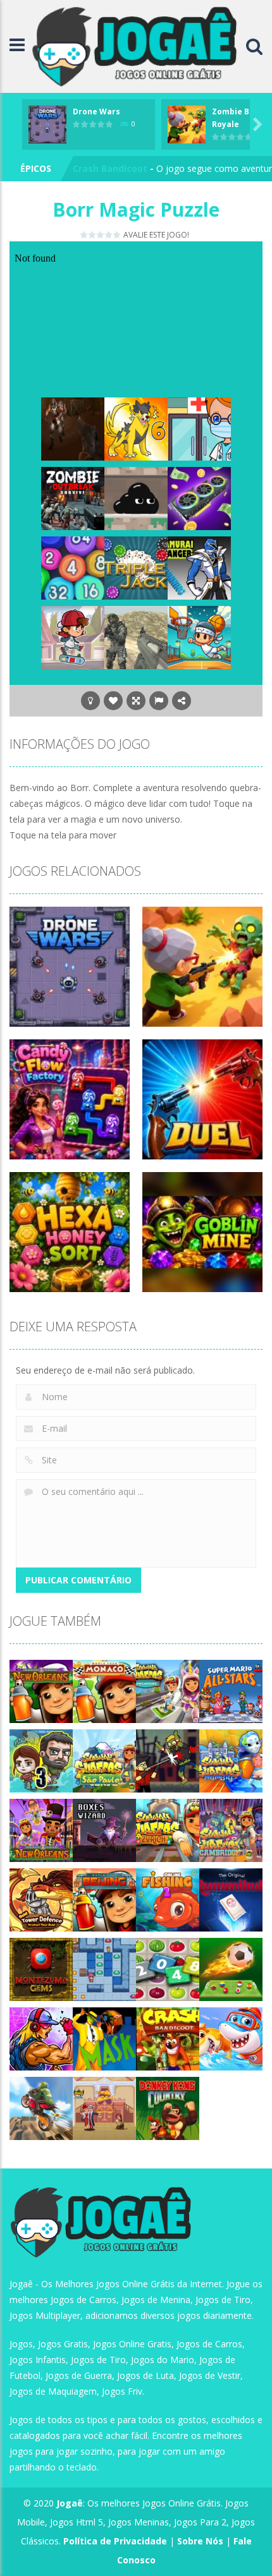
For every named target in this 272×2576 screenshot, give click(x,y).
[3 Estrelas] (101, 235)
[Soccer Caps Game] (231, 1968)
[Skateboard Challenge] (73, 637)
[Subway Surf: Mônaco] (104, 1690)
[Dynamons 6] (136, 428)
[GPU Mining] (199, 498)
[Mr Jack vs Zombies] (168, 1760)
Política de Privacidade (115, 2541)
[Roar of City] (41, 2038)
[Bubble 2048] (73, 567)
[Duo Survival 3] (41, 1760)
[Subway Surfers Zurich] (168, 1829)
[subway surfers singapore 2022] (168, 1690)
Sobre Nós (200, 2541)
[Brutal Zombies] (73, 428)
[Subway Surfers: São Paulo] (104, 1760)
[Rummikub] (231, 1899)
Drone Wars (96, 112)
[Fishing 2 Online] (168, 1899)
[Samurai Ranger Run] (199, 567)
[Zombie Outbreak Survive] (73, 498)
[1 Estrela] (84, 235)
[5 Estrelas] (117, 235)
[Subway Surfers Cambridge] (231, 1829)
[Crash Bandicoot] (168, 2038)
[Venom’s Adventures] (136, 498)
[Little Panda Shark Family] (231, 2038)
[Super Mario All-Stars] (231, 1690)
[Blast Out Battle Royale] (136, 637)
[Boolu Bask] (199, 637)
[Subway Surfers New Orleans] (41, 1829)
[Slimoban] (104, 1968)
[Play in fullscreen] (136, 701)
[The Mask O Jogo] (104, 2038)
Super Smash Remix (117, 168)
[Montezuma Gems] (41, 1968)
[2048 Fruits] (168, 1968)
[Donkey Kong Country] (168, 2107)
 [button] (159, 701)
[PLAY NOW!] (47, 124)
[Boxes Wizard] (104, 1829)
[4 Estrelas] (109, 235)
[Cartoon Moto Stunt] (41, 2107)
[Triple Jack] (136, 567)
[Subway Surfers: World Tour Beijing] (104, 1899)
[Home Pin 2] (104, 2107)
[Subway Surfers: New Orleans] (41, 1690)
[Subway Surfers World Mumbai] (231, 1760)
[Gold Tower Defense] (41, 1899)
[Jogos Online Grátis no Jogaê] (139, 45)
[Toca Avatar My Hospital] (199, 428)
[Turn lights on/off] (90, 701)
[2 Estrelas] (93, 235)
